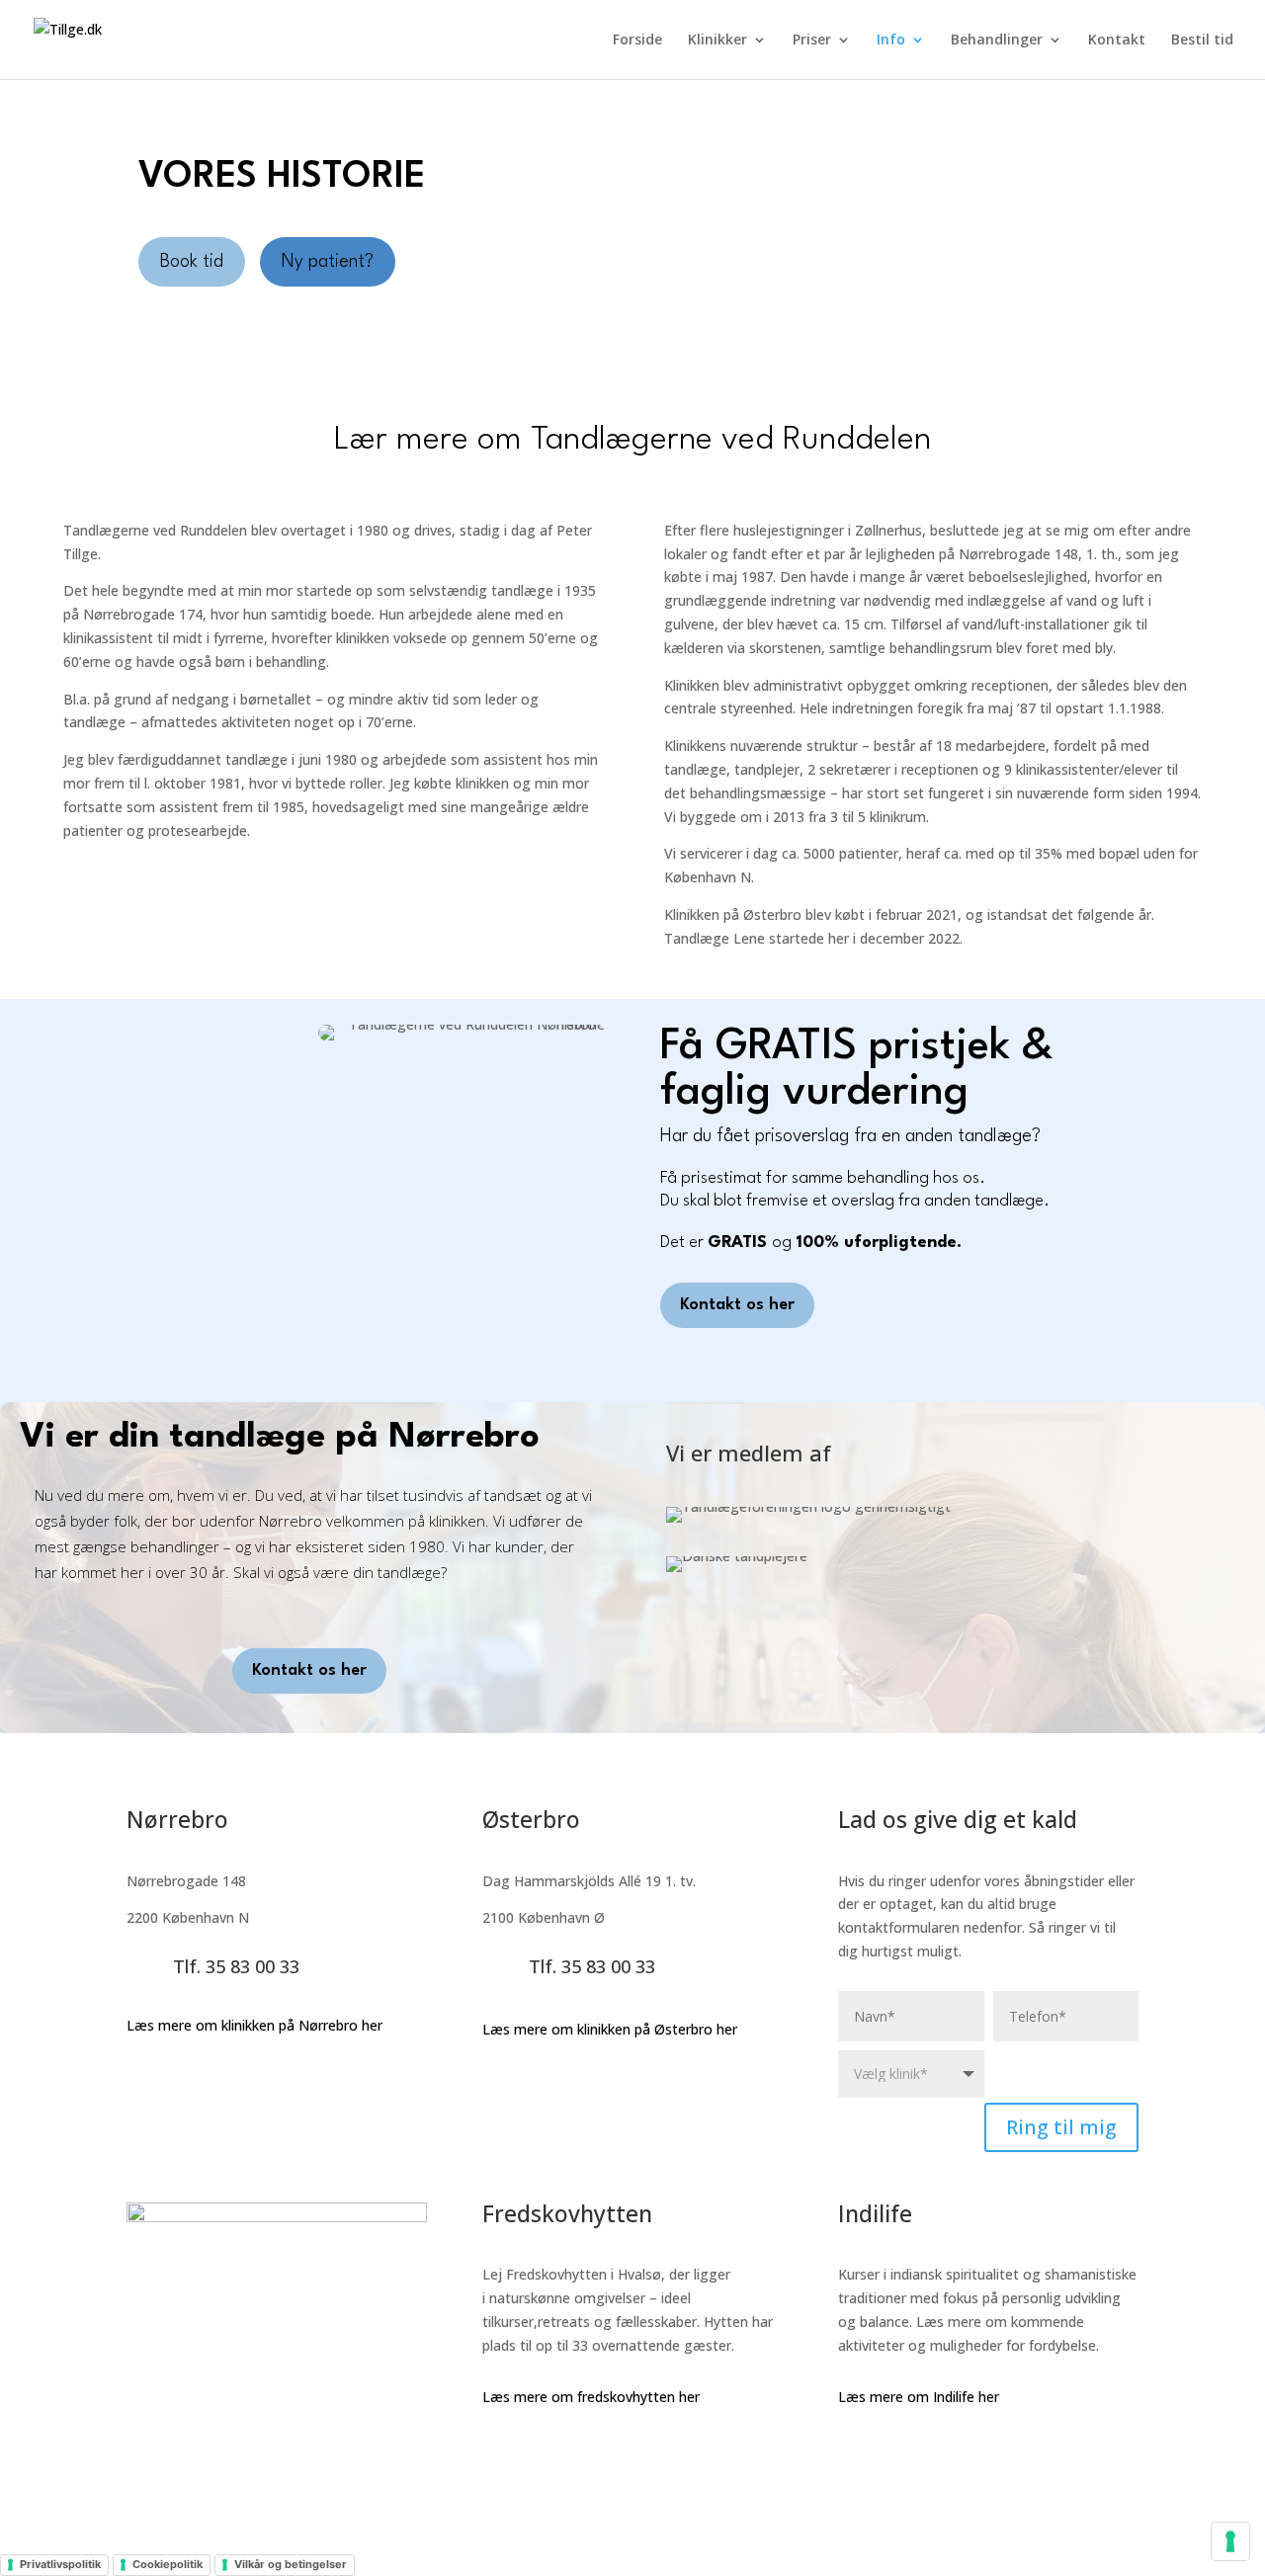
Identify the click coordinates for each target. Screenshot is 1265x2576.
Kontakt (1117, 41)
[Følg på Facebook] (854, 2452)
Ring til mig (1061, 2127)
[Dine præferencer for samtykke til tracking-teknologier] (1230, 2541)
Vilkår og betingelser (291, 2564)
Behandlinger (997, 41)
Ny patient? (328, 262)
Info (891, 41)
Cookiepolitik (168, 2564)
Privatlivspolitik (60, 2564)
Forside (637, 41)
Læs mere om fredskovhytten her (591, 2397)
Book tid (192, 262)
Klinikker (717, 41)
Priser (812, 41)
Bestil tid (1202, 41)
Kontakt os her (737, 1305)
